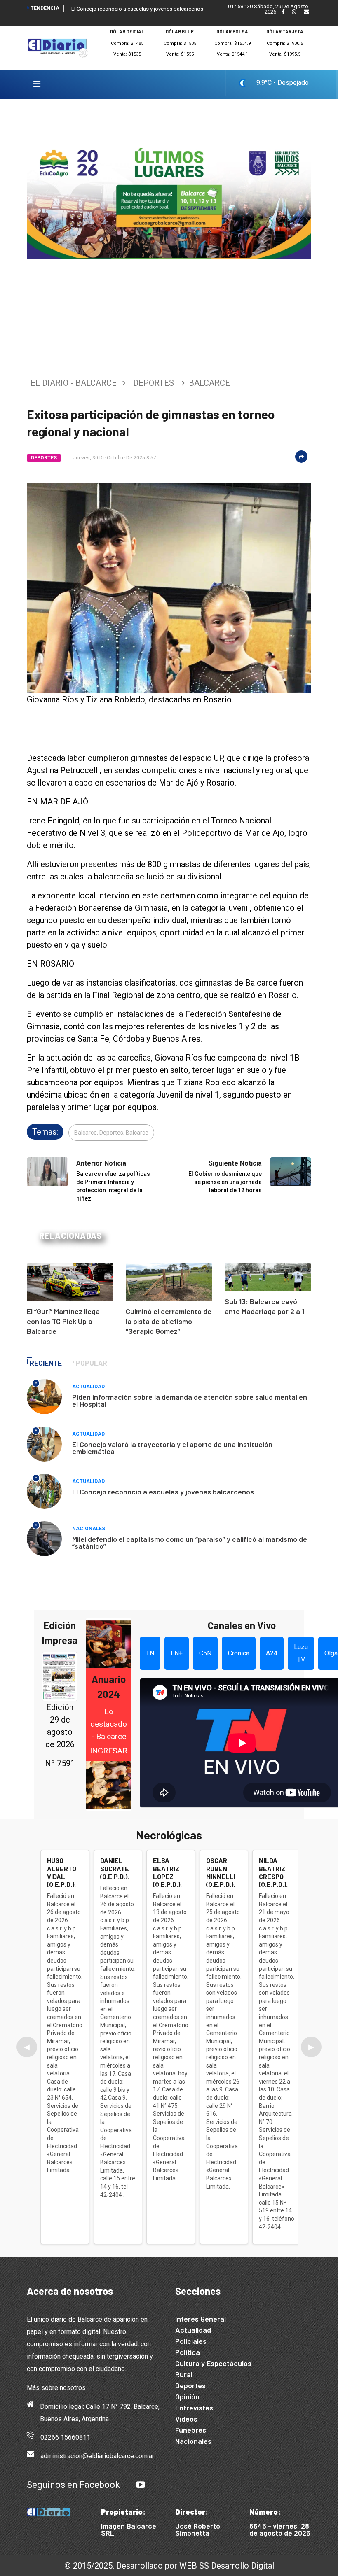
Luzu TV (301, 1653)
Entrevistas (194, 2408)
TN (150, 1653)
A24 (272, 1653)
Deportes (154, 383)
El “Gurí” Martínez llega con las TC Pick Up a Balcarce (63, 1321)
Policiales (191, 2341)
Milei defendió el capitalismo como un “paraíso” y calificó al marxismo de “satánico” (190, 1542)
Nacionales (89, 1529)
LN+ (177, 1653)
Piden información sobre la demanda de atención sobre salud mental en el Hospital (190, 1400)
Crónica (239, 1653)
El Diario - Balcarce (74, 383)
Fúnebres (191, 2430)
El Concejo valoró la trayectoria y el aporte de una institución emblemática (172, 1448)
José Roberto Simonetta (198, 2529)
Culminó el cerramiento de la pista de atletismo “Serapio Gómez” (169, 1321)
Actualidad (88, 1387)
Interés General (201, 2319)
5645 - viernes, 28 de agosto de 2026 (280, 2529)
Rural (184, 2374)
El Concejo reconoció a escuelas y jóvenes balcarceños (137, 9)
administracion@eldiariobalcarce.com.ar (97, 2456)
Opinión (187, 2396)
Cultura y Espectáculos (213, 2363)
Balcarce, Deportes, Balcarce (111, 1133)
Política (188, 2352)
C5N (205, 1653)
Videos (186, 2419)
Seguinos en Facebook (73, 2485)
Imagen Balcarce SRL (129, 2529)
